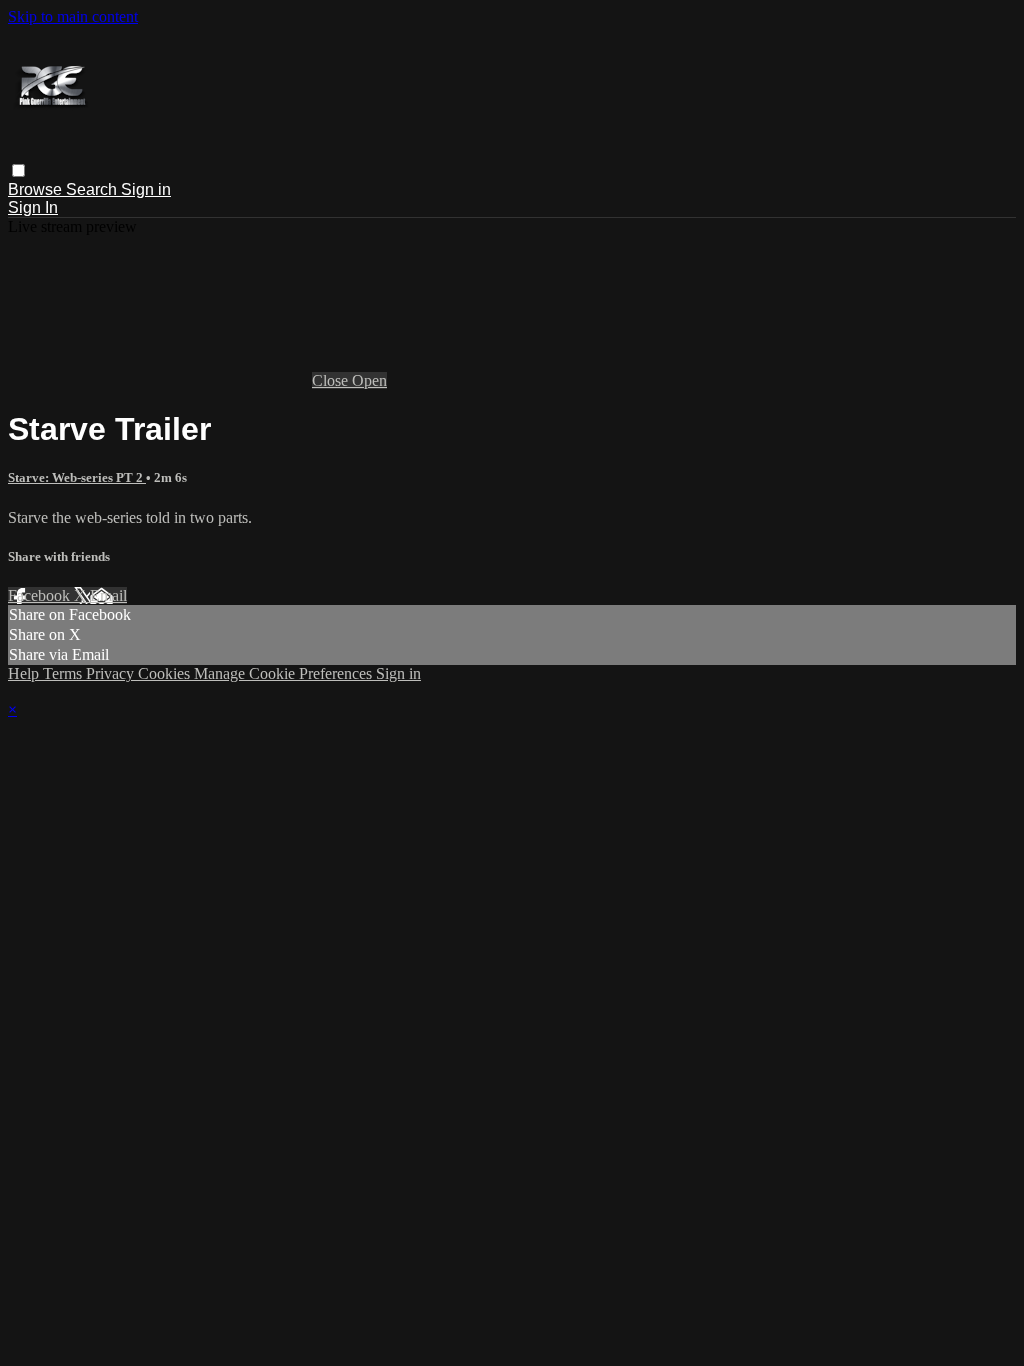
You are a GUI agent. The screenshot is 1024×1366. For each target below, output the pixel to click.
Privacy (112, 673)
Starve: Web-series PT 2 (77, 477)
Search (93, 189)
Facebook (41, 595)
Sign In (33, 207)
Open (369, 380)
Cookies (166, 673)
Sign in (146, 189)
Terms (64, 673)
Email (108, 595)
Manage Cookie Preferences (285, 673)
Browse (37, 189)
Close (332, 380)
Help (25, 673)
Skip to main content (73, 16)
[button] (18, 170)
